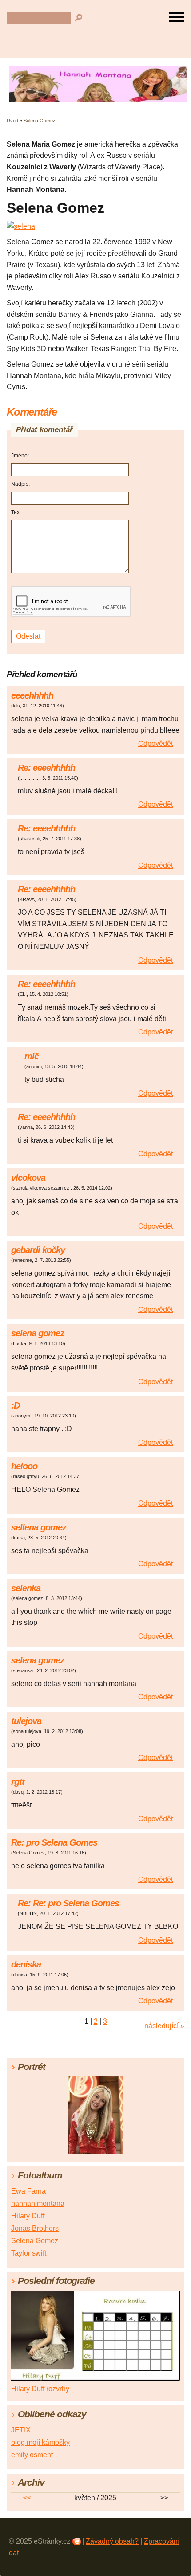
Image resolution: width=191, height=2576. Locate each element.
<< (27, 2498)
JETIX (21, 2430)
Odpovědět (155, 744)
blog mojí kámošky (40, 2442)
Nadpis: (20, 484)
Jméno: (20, 456)
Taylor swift (29, 2253)
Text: (17, 512)
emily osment (32, 2455)
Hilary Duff (28, 2216)
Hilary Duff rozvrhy (40, 2389)
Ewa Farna (28, 2191)
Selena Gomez (35, 2241)
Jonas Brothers (35, 2228)
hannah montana (38, 2203)
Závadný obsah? (112, 2541)
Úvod (12, 121)
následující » (164, 2026)
